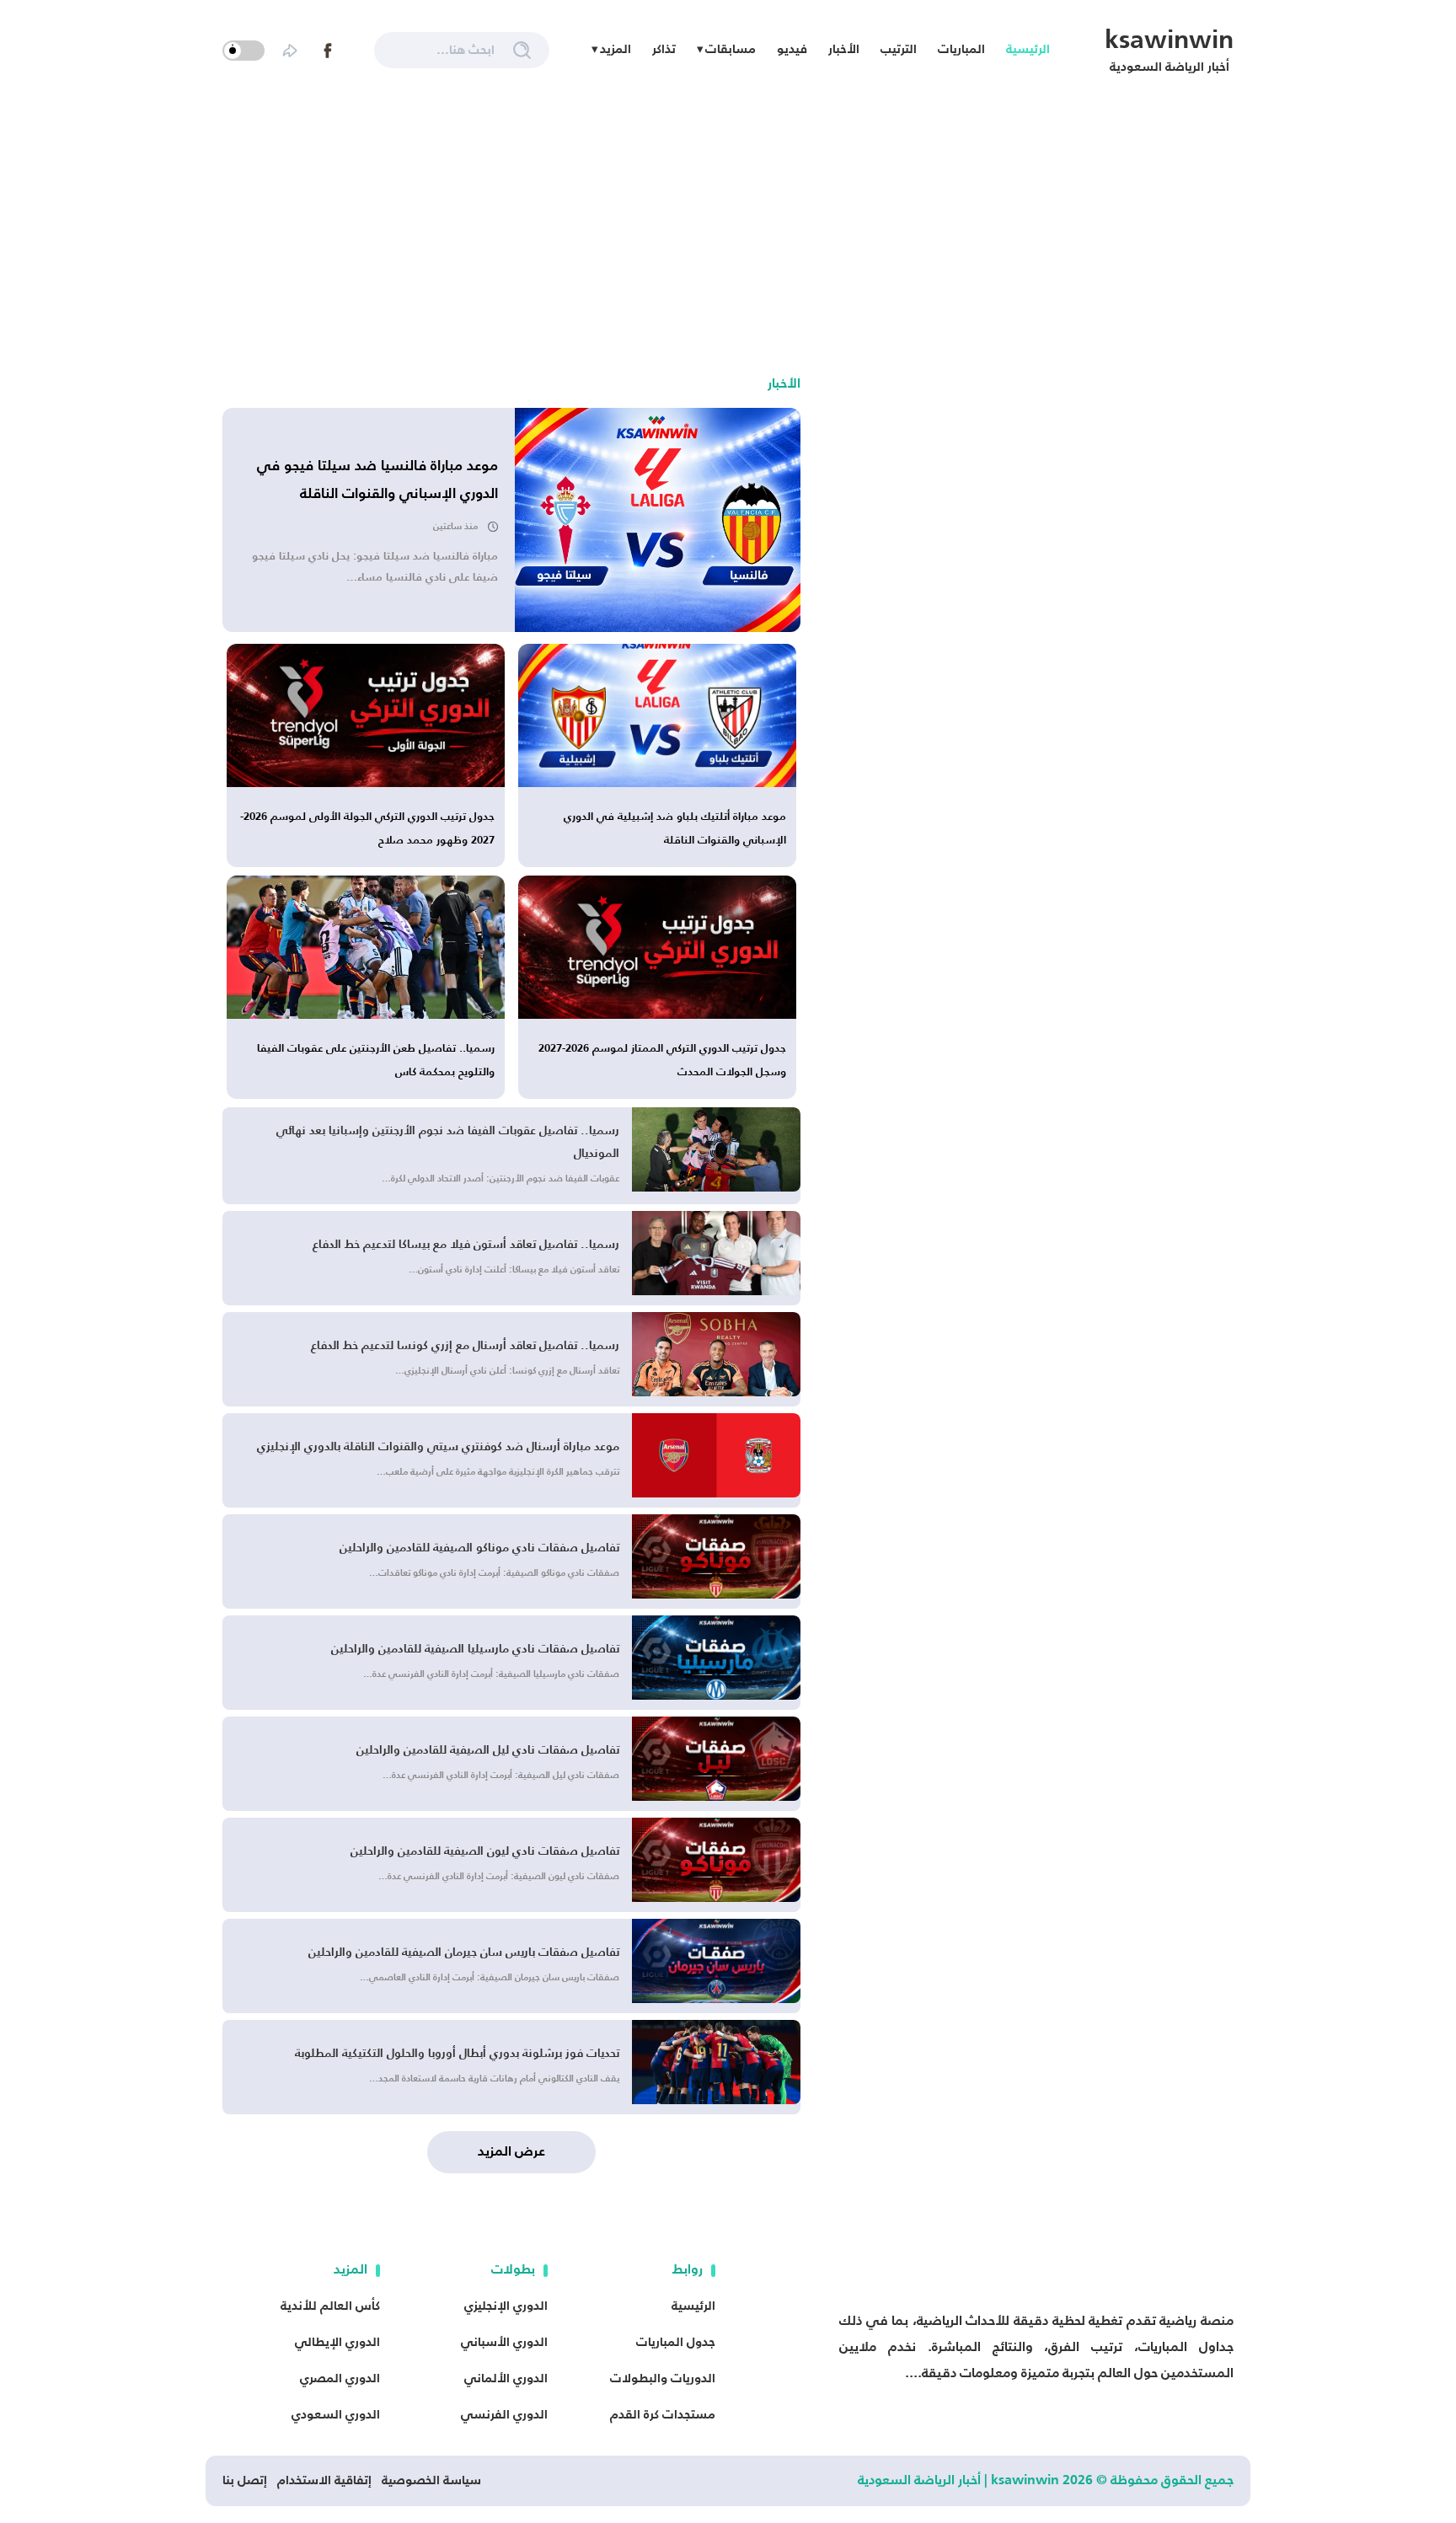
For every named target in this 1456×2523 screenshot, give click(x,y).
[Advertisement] (728, 227)
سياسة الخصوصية (431, 2480)
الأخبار (844, 49)
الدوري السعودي (336, 2415)
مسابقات (731, 49)
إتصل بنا (245, 2480)
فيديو (792, 49)
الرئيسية (1028, 49)
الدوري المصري (340, 2378)
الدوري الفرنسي (504, 2415)
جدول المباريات (676, 2342)
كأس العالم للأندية (330, 2306)
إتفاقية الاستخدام (324, 2480)
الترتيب (899, 49)
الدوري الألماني (506, 2378)
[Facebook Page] (328, 51)
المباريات (961, 49)
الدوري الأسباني (504, 2342)
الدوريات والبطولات (663, 2378)
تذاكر (664, 49)
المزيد (616, 49)
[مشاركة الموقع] (290, 51)
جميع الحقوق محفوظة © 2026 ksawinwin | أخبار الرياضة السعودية (1046, 2481)
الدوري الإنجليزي (506, 2306)
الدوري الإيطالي (337, 2342)
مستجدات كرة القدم (663, 2415)
